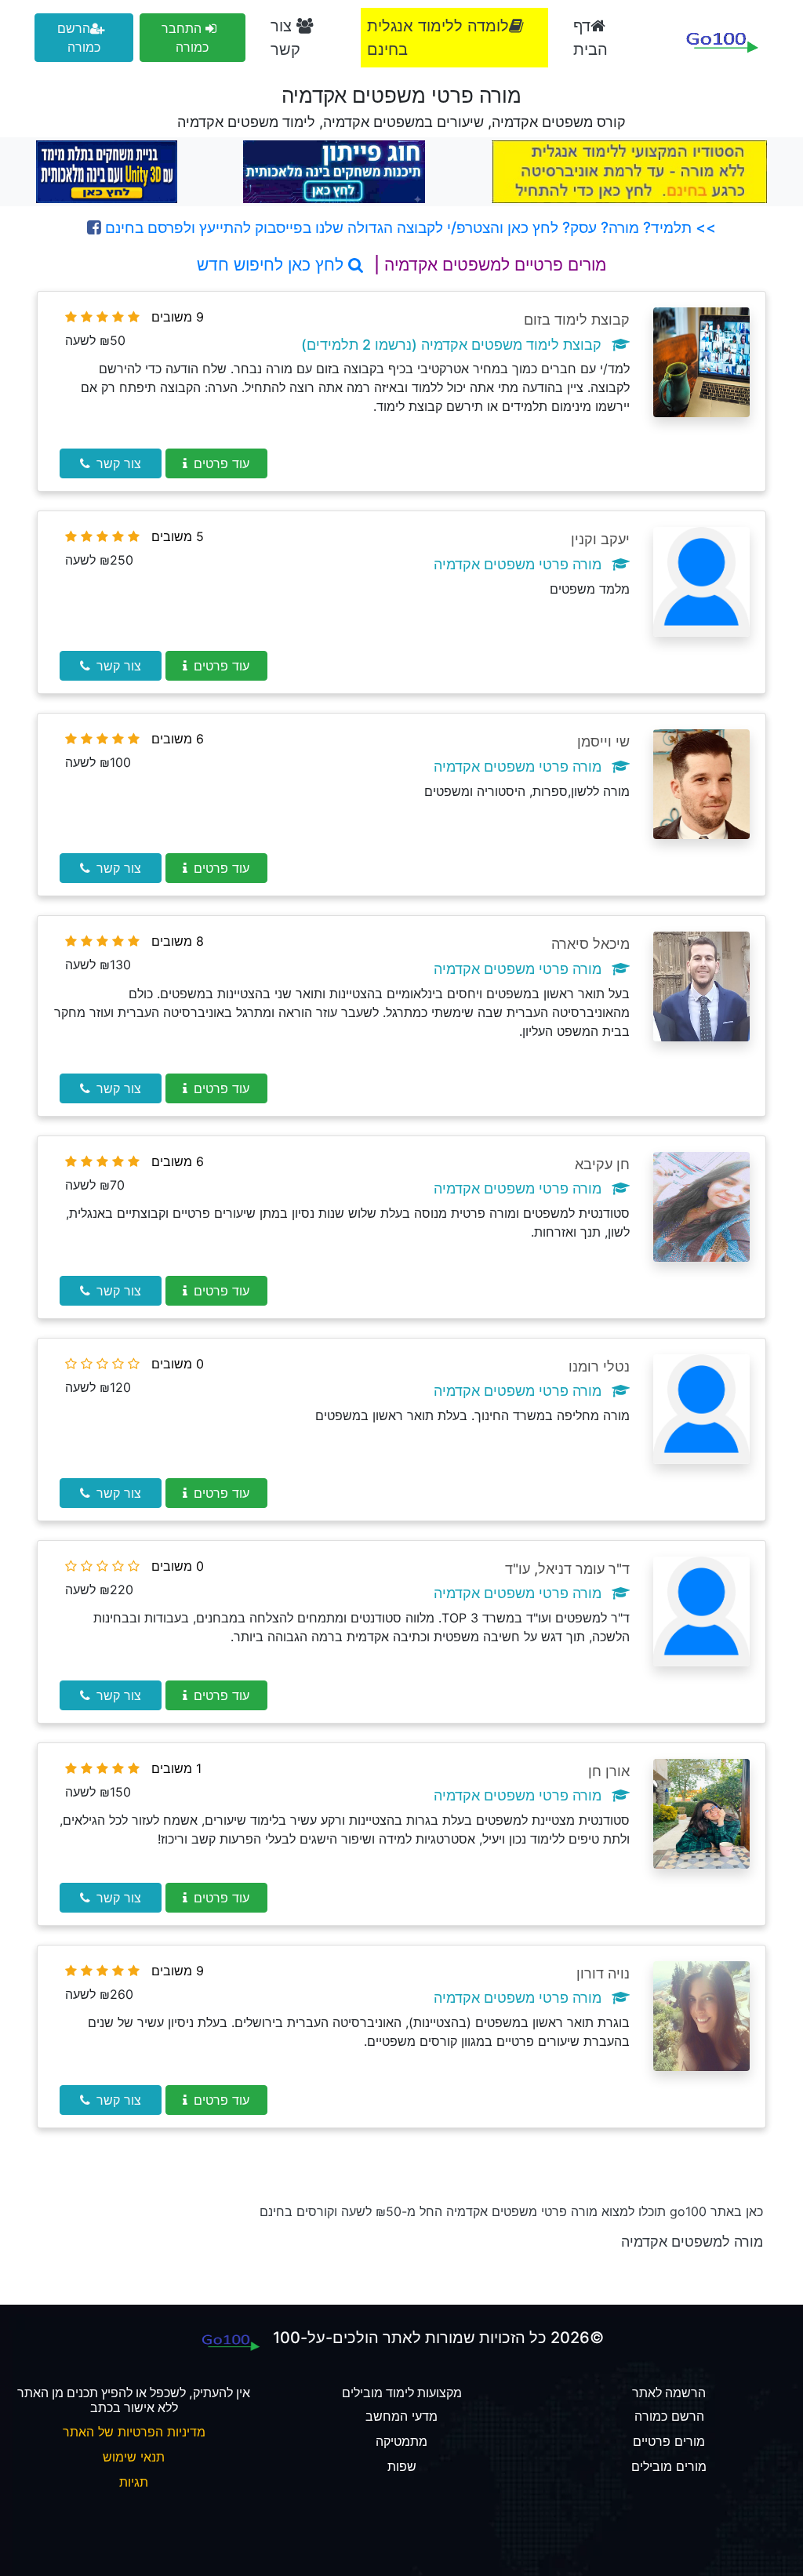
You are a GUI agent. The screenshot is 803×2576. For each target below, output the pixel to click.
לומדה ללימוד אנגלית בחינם (438, 38)
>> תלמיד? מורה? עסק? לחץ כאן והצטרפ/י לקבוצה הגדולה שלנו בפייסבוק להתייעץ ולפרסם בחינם (409, 227)
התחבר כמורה (185, 38)
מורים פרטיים (669, 2441)
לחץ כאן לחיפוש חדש (273, 265)
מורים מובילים (669, 2466)
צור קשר (285, 38)
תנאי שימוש (134, 2457)
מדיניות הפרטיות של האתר (134, 2432)
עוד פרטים (222, 463)
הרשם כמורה (79, 38)
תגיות (134, 2482)
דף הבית (590, 38)
